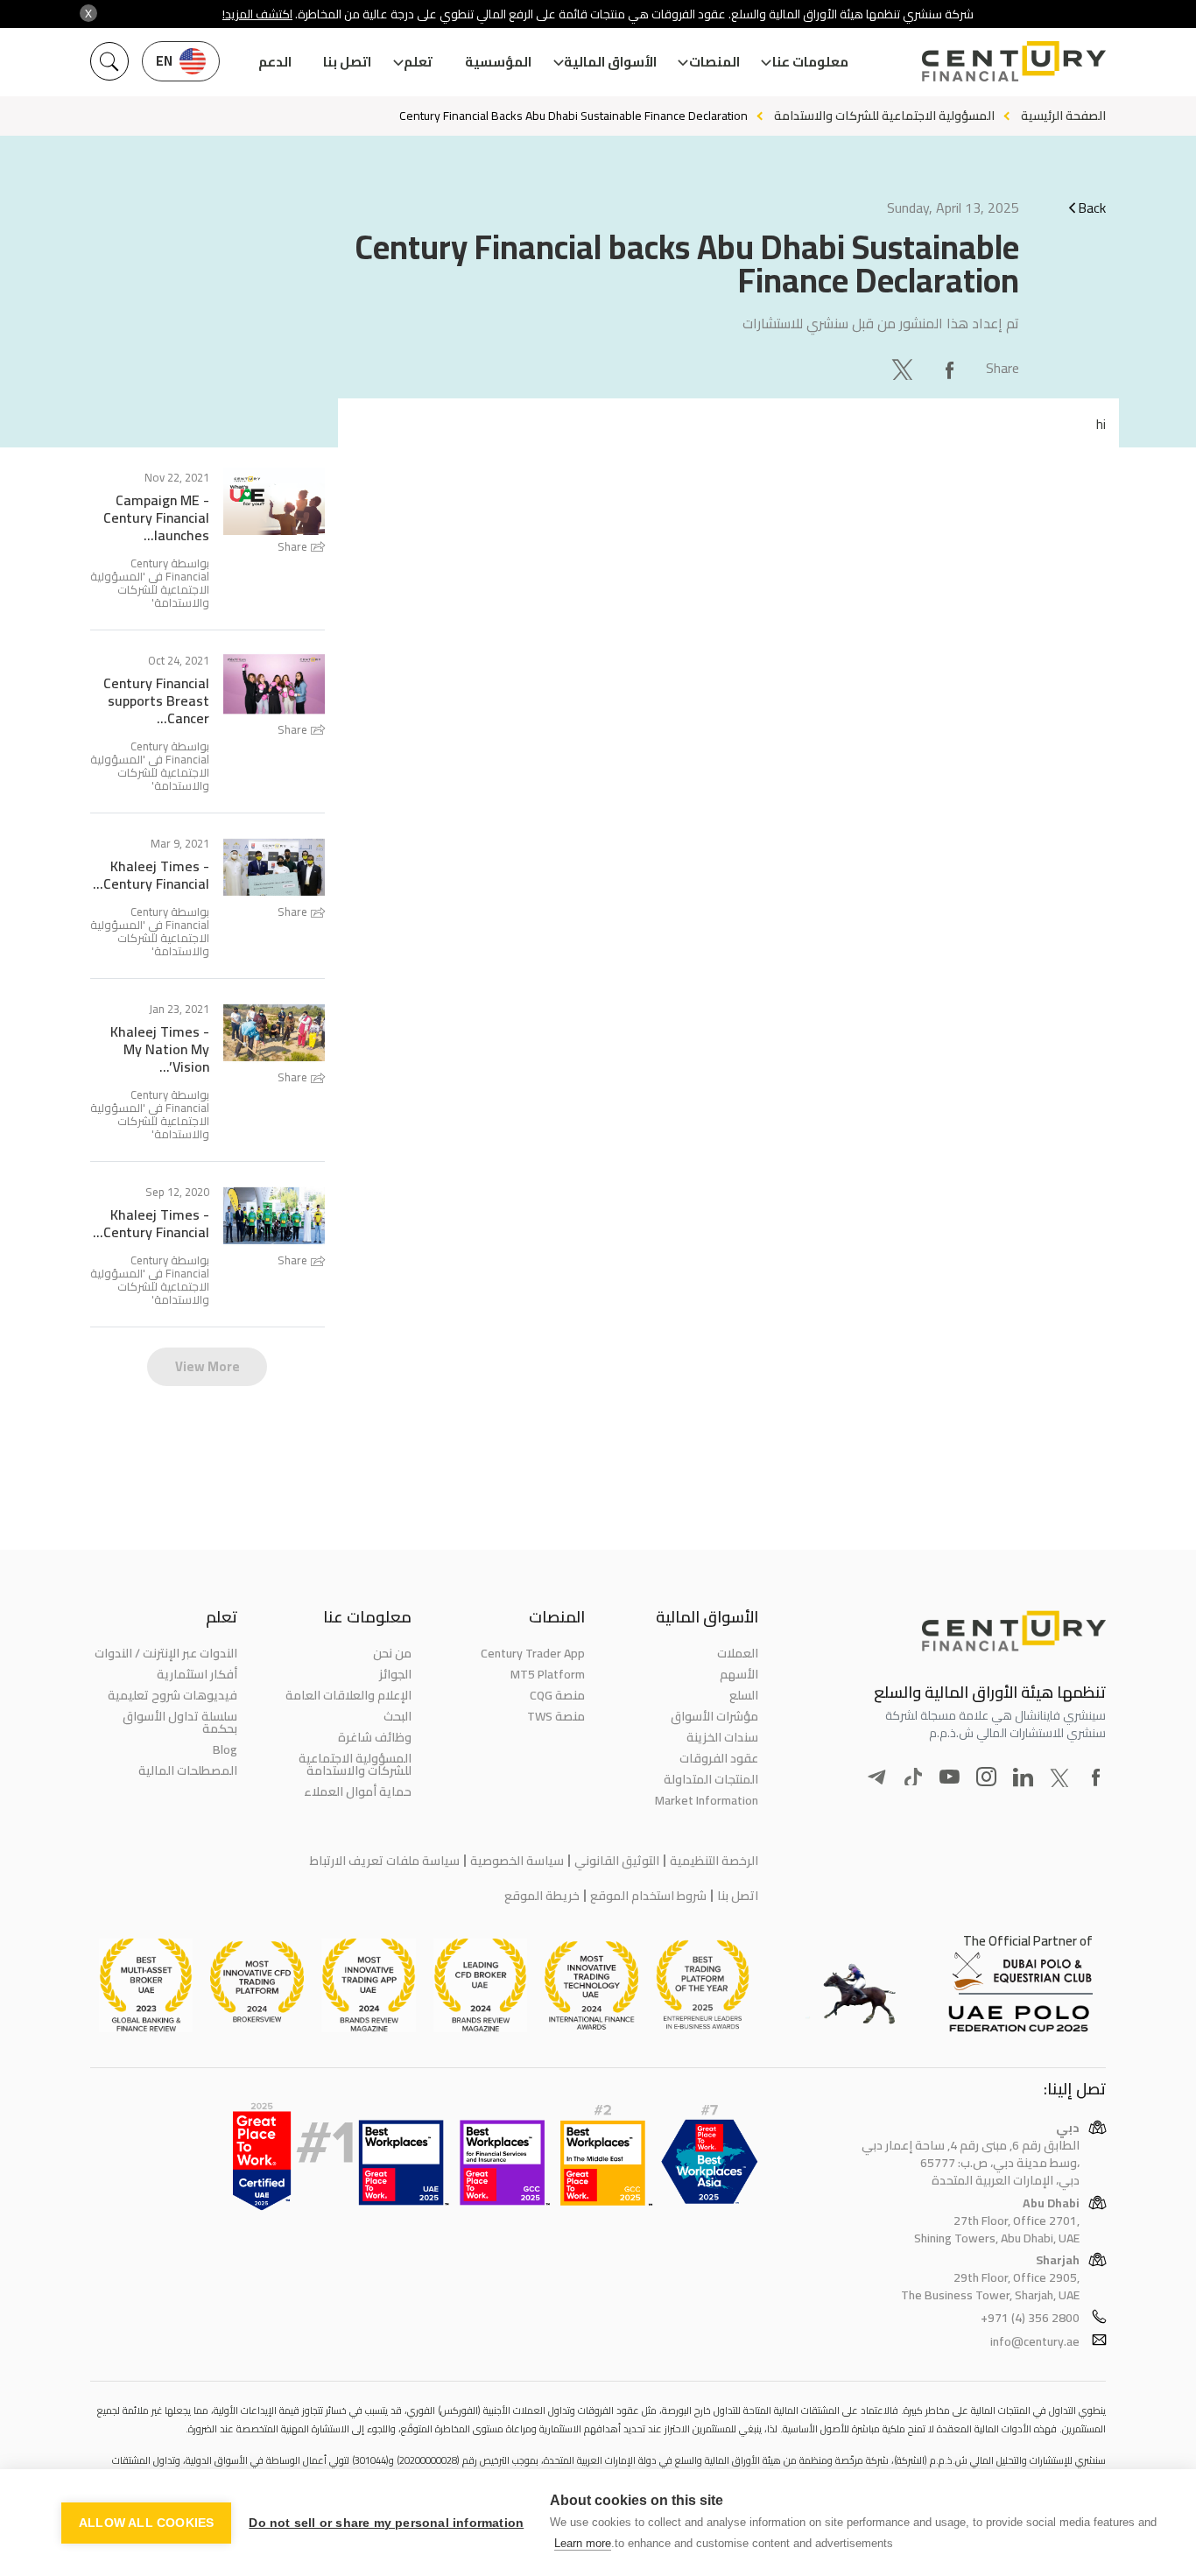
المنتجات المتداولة (711, 1779)
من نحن (392, 1653)
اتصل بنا (347, 62)
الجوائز (395, 1674)
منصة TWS (556, 1716)
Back (1092, 208)
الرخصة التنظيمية (714, 1861)
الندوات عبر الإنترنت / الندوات (166, 1653)
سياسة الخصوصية (517, 1861)
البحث (397, 1716)
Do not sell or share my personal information (386, 2523)
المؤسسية (498, 62)
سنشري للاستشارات (795, 323)
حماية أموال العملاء (357, 1791)
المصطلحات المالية (188, 1770)
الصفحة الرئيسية (1063, 116)
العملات (738, 1653)
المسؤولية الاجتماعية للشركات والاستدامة (884, 116)
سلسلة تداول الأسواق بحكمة (180, 1722)
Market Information (707, 1800)
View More (208, 1366)
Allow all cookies (146, 2523)
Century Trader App (533, 1653)
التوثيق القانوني (617, 1861)
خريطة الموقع (542, 1896)
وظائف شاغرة (374, 1737)
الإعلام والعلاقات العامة (348, 1695)
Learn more (583, 2543)
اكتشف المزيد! (257, 14)
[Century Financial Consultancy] (1014, 60)
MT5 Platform (548, 1674)
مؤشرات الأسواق (714, 1716)
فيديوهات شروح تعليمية (172, 1695)
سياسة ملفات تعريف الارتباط (385, 1861)
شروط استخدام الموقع (648, 1896)
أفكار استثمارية (197, 1674)
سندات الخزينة (722, 1737)
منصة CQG (557, 1695)
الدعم (275, 62)
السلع (744, 1695)
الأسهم (739, 1674)
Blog (225, 1749)
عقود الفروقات (719, 1758)
